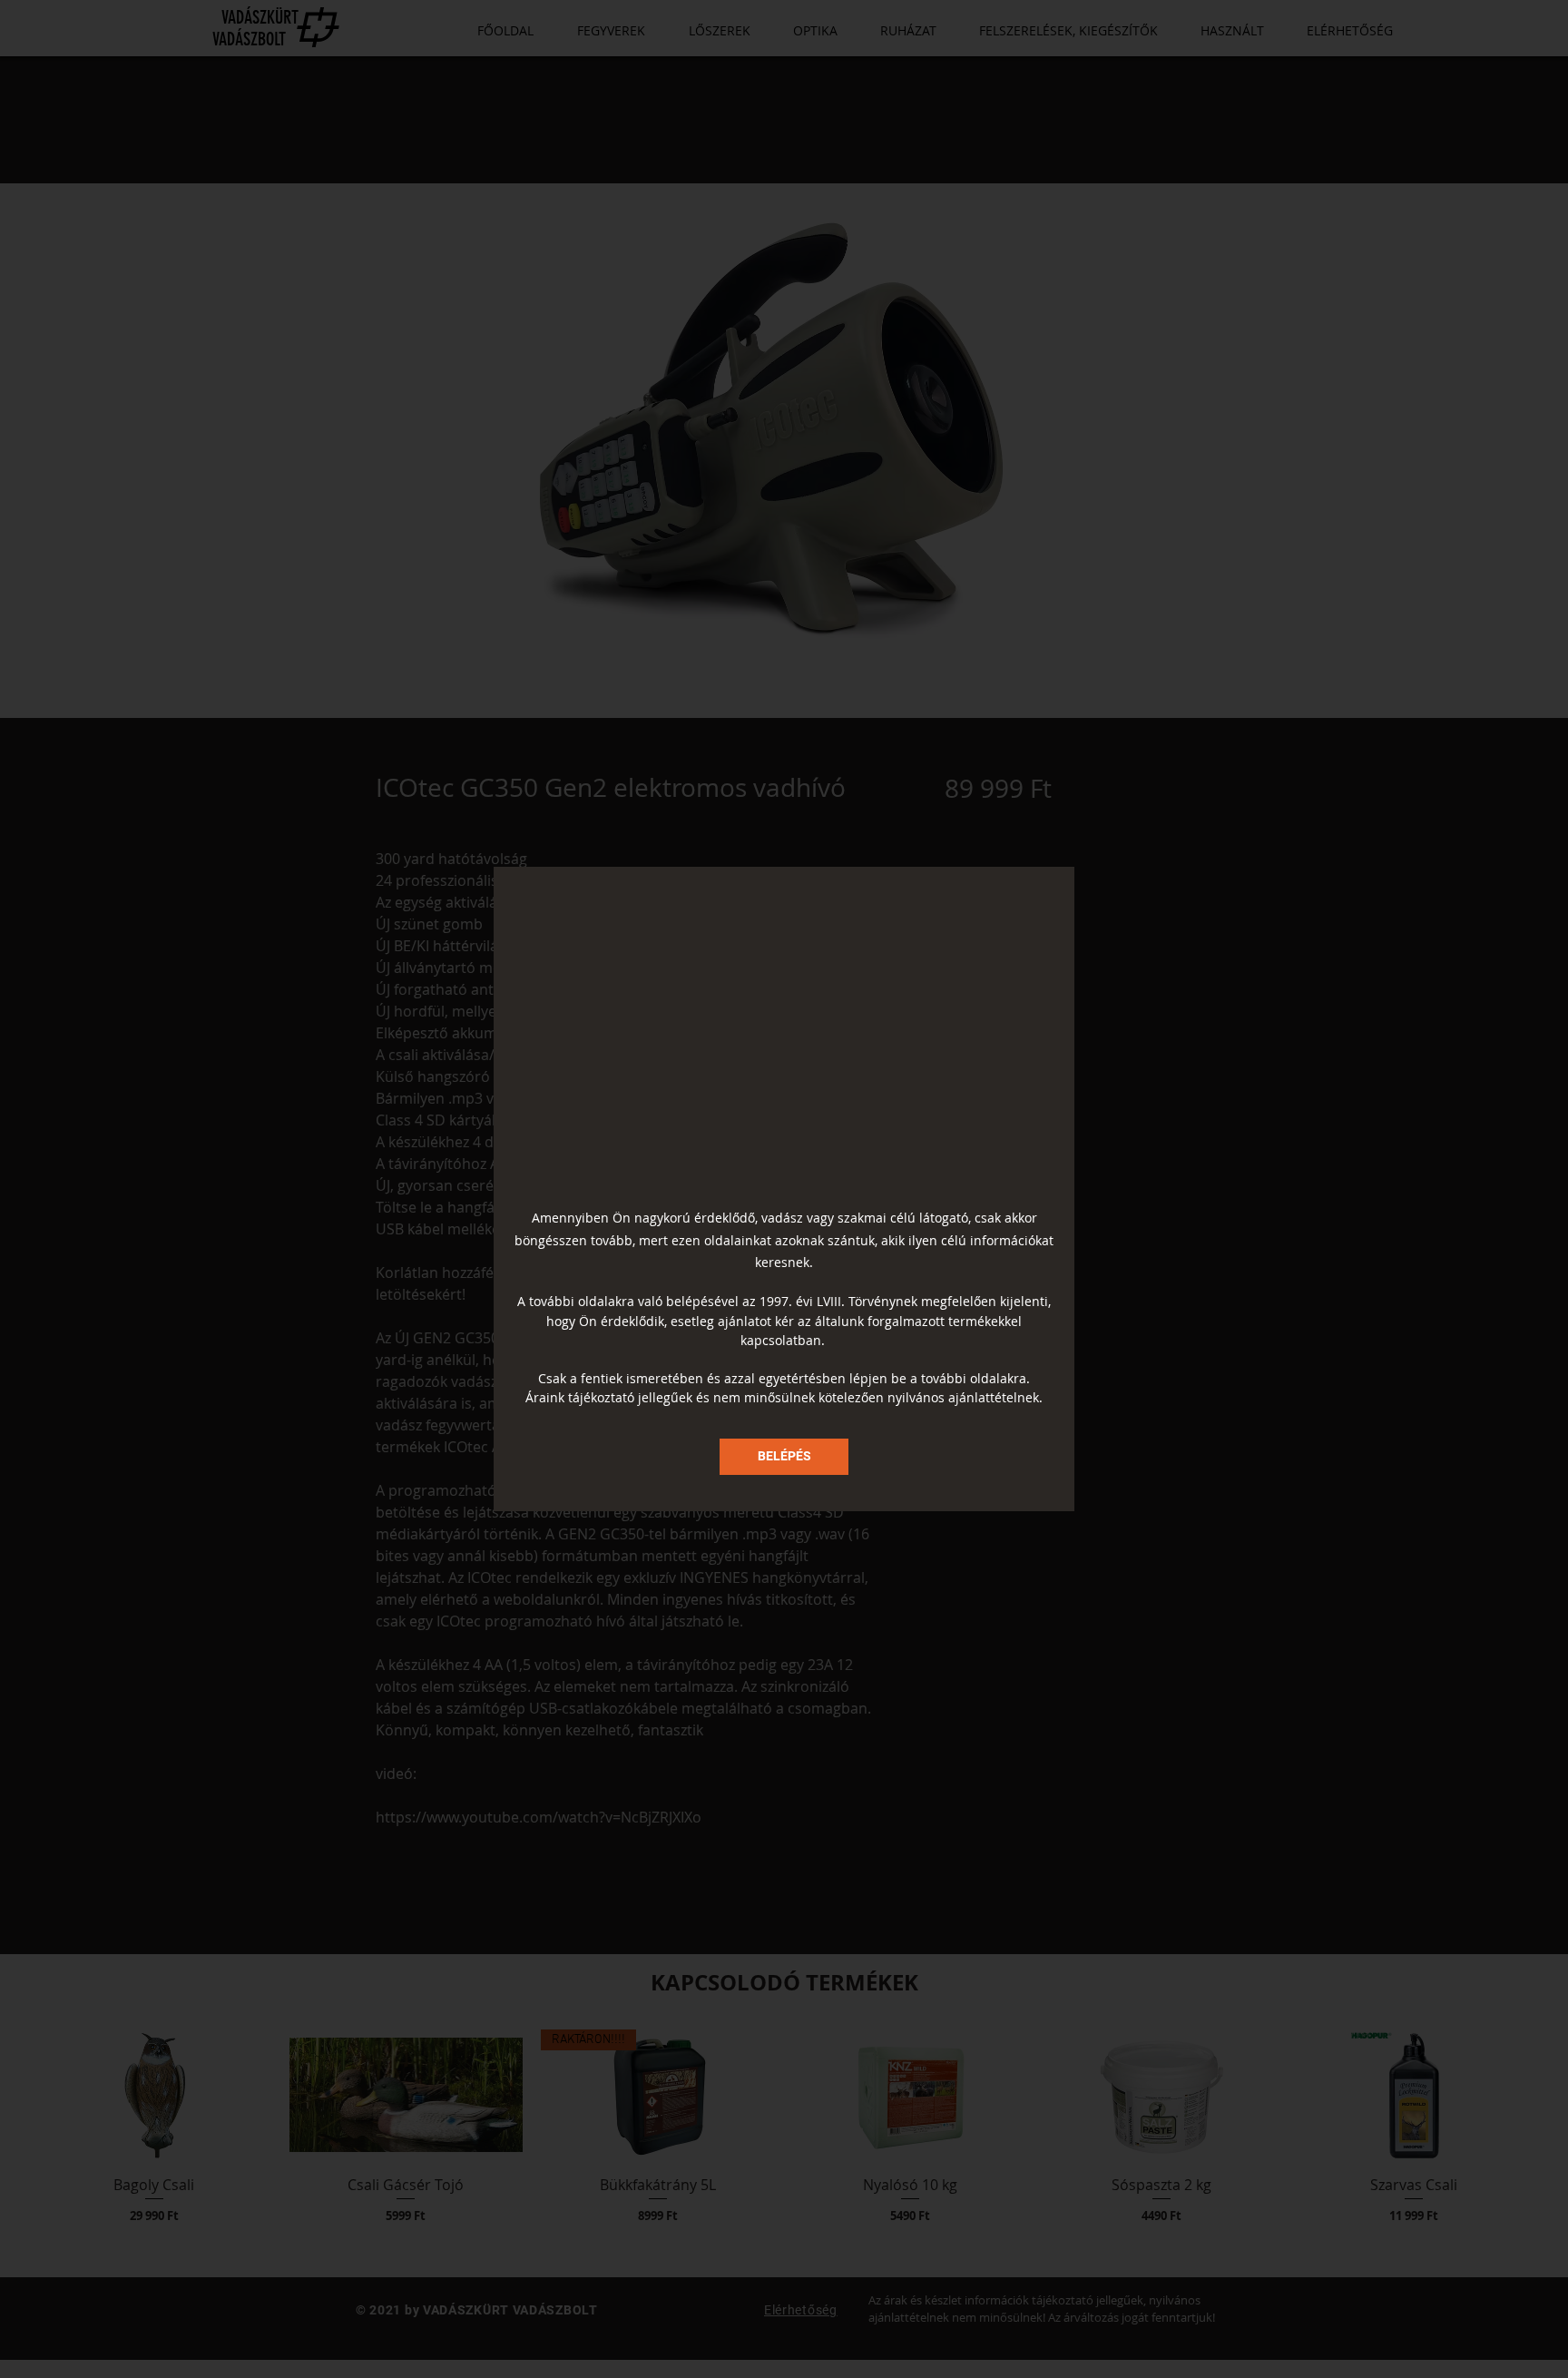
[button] (784, 1457)
